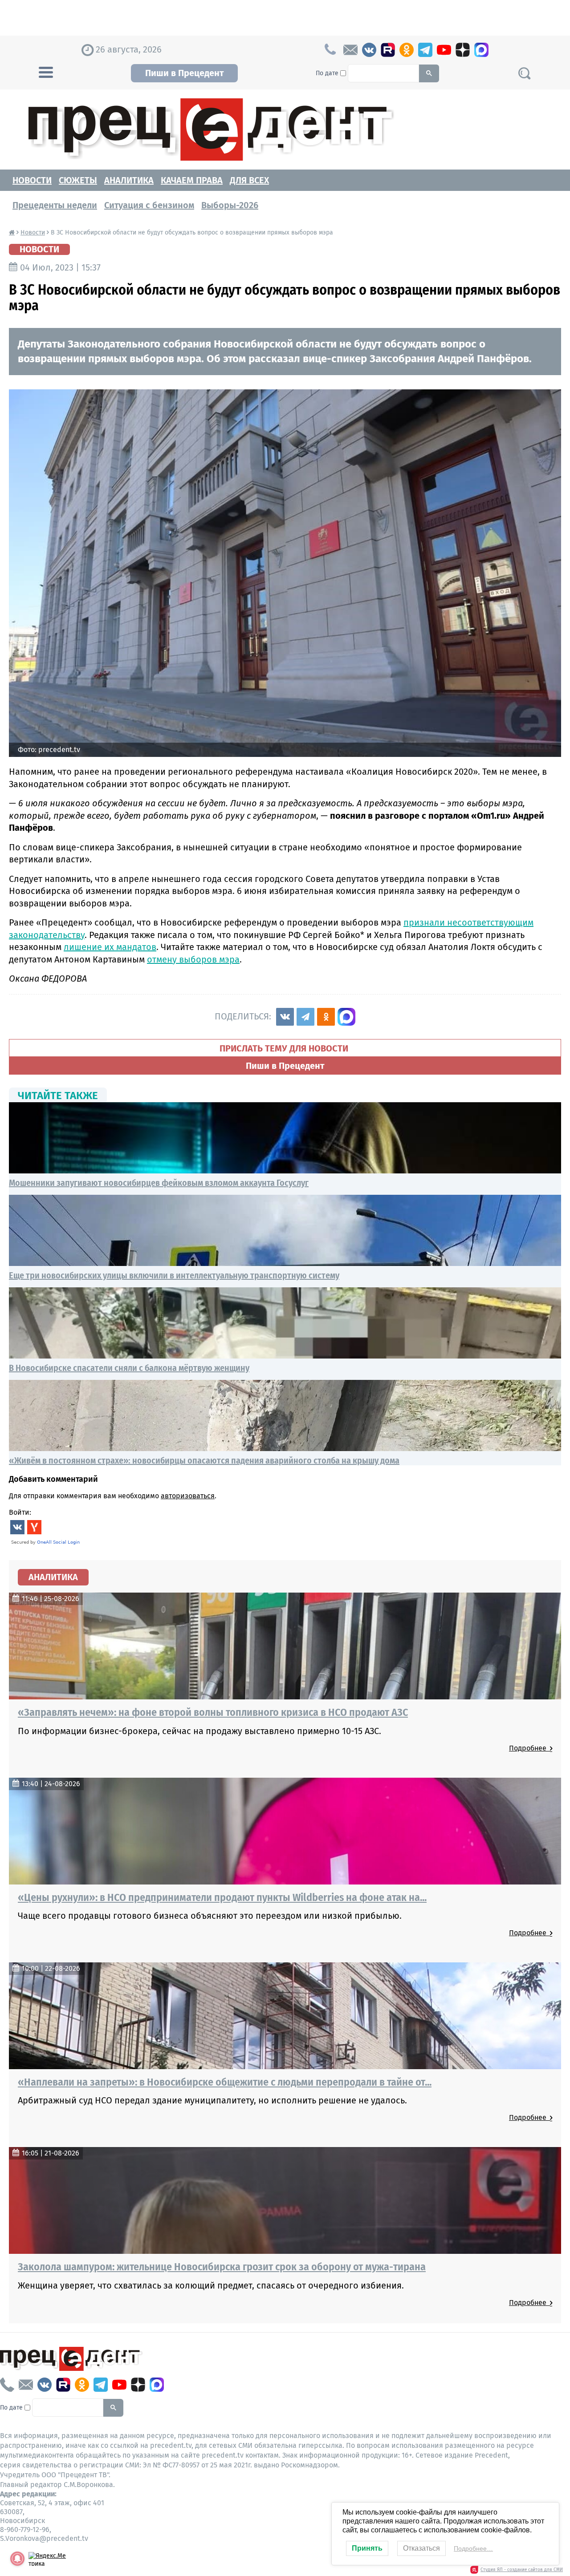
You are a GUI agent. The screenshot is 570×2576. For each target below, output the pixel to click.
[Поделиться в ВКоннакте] (285, 1017)
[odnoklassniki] (407, 50)
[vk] (369, 50)
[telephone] (7, 2385)
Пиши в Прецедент (184, 73)
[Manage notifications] (17, 2559)
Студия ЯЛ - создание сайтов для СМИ (522, 2570)
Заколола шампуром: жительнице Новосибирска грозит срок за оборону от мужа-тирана (222, 2267)
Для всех (249, 180)
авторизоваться (188, 1496)
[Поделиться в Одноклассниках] (326, 1017)
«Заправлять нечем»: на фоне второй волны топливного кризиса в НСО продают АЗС (213, 1712)
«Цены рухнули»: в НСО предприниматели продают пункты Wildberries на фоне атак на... (222, 1897)
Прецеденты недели (55, 205)
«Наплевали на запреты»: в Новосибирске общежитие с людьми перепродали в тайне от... (225, 2082)
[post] (350, 50)
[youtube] (444, 50)
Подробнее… (473, 2548)
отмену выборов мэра (193, 959)
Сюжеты (78, 180)
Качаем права (192, 180)
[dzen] (463, 50)
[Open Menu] (46, 71)
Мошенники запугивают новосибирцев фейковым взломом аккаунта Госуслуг (159, 1183)
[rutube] (388, 50)
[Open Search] (524, 73)
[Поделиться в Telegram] (305, 1017)
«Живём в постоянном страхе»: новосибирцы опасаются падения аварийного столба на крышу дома (204, 1460)
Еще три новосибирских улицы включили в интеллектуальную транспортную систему (174, 1275)
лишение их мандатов (110, 947)
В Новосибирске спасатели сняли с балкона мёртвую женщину (129, 1368)
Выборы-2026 (230, 205)
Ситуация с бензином (149, 205)
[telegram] (425, 50)
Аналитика (129, 180)
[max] (481, 50)
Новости (32, 180)
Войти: (20, 1512)
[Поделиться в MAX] (346, 1017)
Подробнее (529, 1748)
